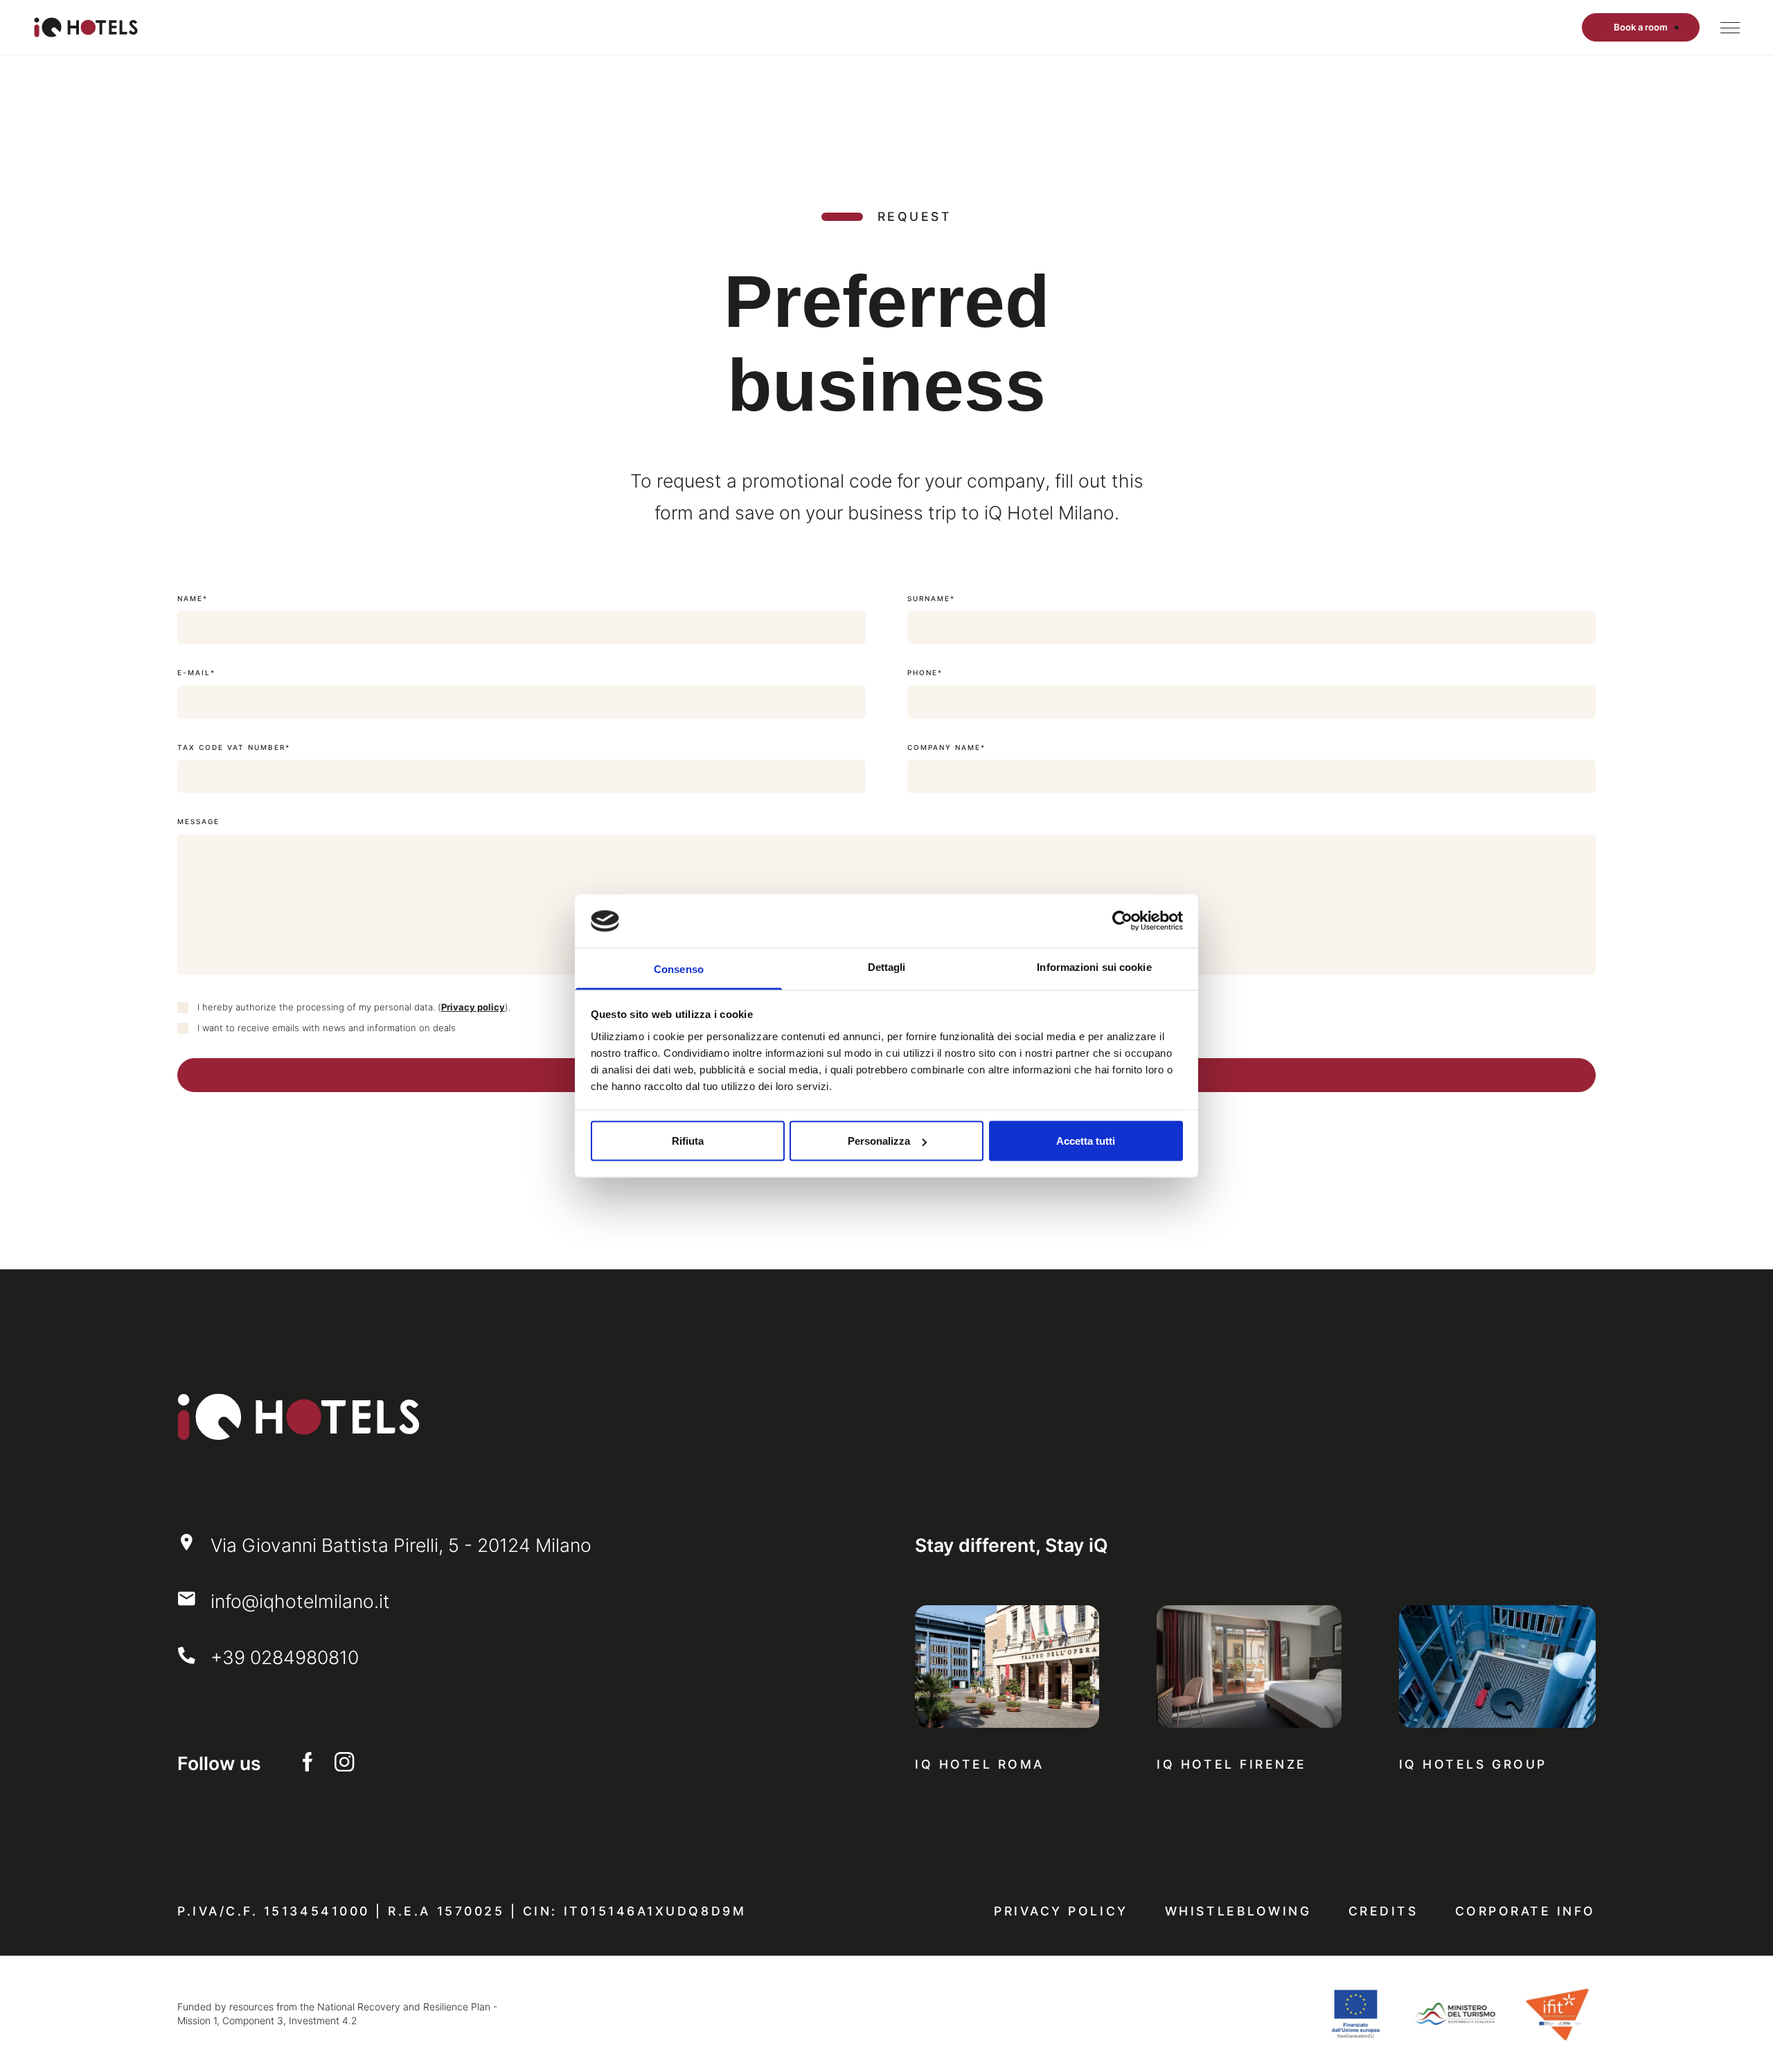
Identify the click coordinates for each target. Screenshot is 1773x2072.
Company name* (946, 748)
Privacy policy (473, 1007)
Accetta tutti (1086, 1141)
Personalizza (879, 1141)
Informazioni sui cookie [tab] (1094, 966)
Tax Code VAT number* (234, 748)
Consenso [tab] (679, 968)
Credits (1383, 1911)
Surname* (931, 599)
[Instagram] (344, 1763)
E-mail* (196, 673)
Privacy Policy (1061, 1911)
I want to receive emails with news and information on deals (327, 1028)
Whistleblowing (1238, 1911)
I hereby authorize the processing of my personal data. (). (354, 1007)
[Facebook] (308, 1763)
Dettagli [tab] (887, 966)
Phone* (925, 673)
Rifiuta (688, 1141)
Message (198, 822)
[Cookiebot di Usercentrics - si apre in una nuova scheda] (1122, 921)
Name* (193, 599)
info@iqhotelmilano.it (300, 1601)
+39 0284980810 (285, 1657)
